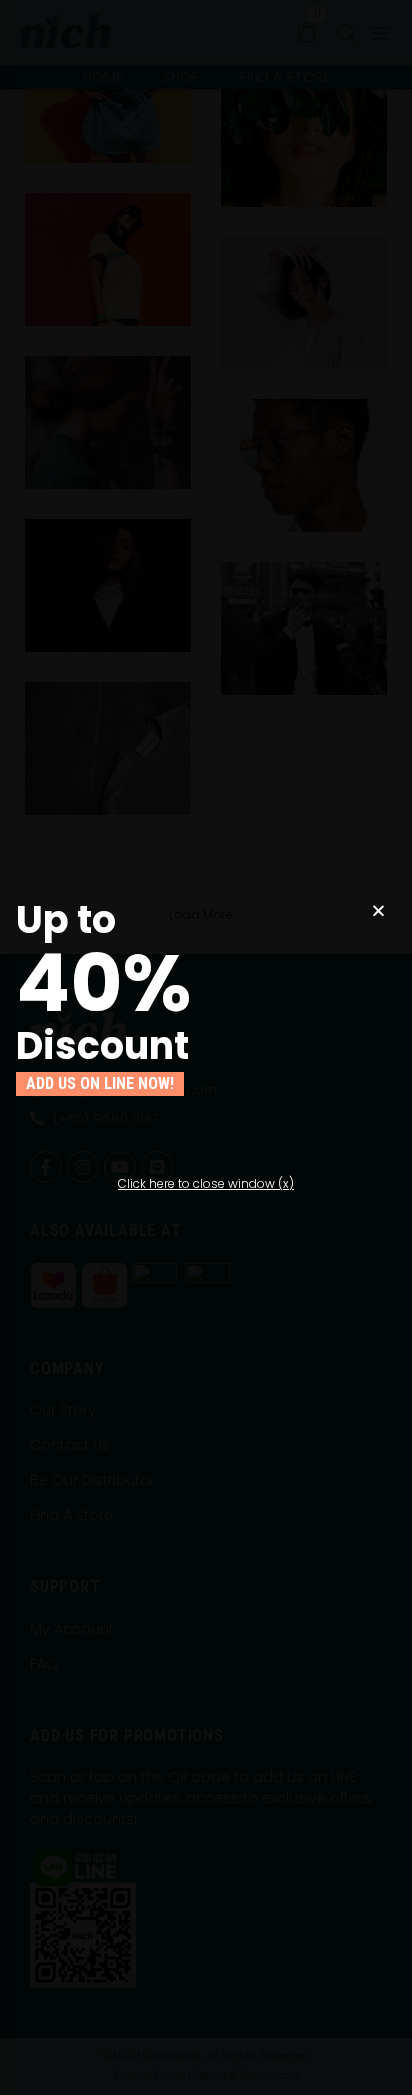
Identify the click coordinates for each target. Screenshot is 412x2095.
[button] (206, 1184)
